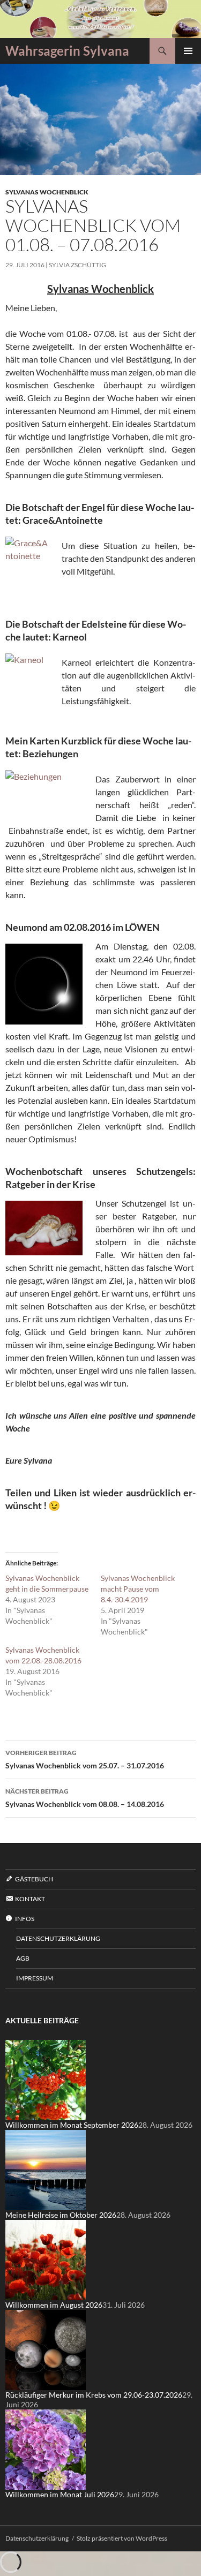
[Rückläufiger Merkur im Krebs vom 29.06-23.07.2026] (46, 2349)
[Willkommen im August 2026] (46, 2259)
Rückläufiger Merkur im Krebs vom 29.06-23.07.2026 (94, 2395)
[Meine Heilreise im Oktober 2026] (46, 2169)
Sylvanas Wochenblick (47, 192)
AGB (23, 1958)
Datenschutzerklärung (58, 1938)
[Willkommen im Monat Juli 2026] (46, 2449)
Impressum (35, 1978)
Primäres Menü (188, 51)
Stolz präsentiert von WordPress (122, 2538)
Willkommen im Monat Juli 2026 (60, 2494)
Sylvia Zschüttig (77, 265)
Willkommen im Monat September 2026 (72, 2125)
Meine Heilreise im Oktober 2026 (61, 2215)
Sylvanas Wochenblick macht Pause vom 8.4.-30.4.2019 (138, 1589)
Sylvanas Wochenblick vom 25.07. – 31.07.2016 (85, 1759)
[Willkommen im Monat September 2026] (46, 2079)
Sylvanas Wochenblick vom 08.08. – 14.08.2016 (85, 1798)
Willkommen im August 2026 (54, 2305)
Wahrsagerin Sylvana (67, 51)
